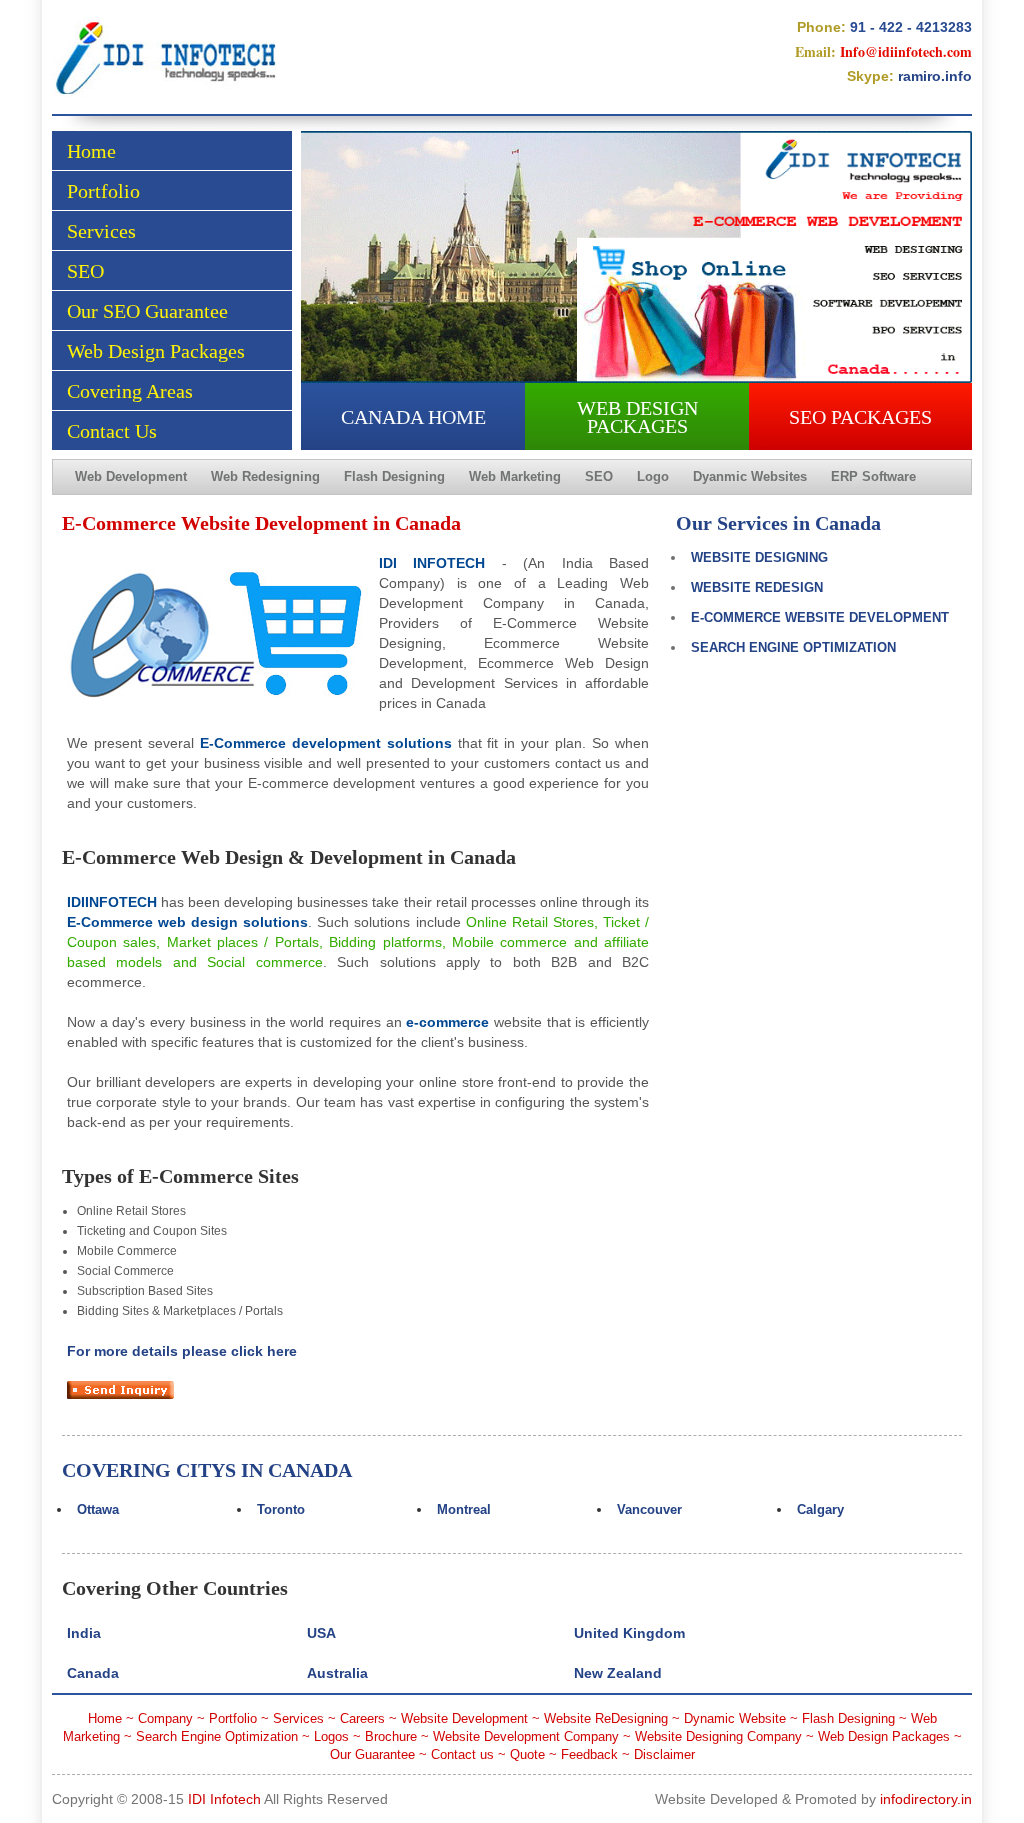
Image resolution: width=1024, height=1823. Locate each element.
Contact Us (112, 431)
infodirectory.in (926, 1799)
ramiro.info (935, 76)
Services (101, 231)
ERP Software (873, 476)
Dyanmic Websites (750, 476)
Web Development (131, 476)
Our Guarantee (372, 1754)
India (84, 1633)
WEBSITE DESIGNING (759, 557)
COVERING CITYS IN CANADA (207, 1470)
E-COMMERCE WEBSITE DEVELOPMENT (820, 617)
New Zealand (618, 1673)
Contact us (462, 1754)
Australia (337, 1673)
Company (165, 1718)
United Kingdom (629, 1633)
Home (91, 151)
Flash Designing (394, 476)
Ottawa (98, 1509)
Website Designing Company (718, 1736)
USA (321, 1633)
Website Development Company (526, 1736)
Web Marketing (515, 476)
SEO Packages (860, 417)
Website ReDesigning (606, 1718)
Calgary (820, 1509)
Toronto (281, 1509)
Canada (93, 1673)
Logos (331, 1736)
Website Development (464, 1718)
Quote (527, 1754)
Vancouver (649, 1509)
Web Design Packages (156, 351)
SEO (85, 271)
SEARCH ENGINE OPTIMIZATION (793, 647)
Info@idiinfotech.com (906, 51)
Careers (362, 1718)
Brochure (391, 1736)
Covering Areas (130, 391)
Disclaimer (664, 1754)
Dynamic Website (735, 1718)
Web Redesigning (265, 476)
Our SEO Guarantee (147, 311)
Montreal (464, 1509)
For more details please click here (182, 1351)
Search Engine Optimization (217, 1736)
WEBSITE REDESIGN (757, 587)
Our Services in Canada (778, 523)
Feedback (589, 1754)
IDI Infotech (224, 1799)
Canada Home (413, 417)
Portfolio (103, 191)
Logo (653, 476)
